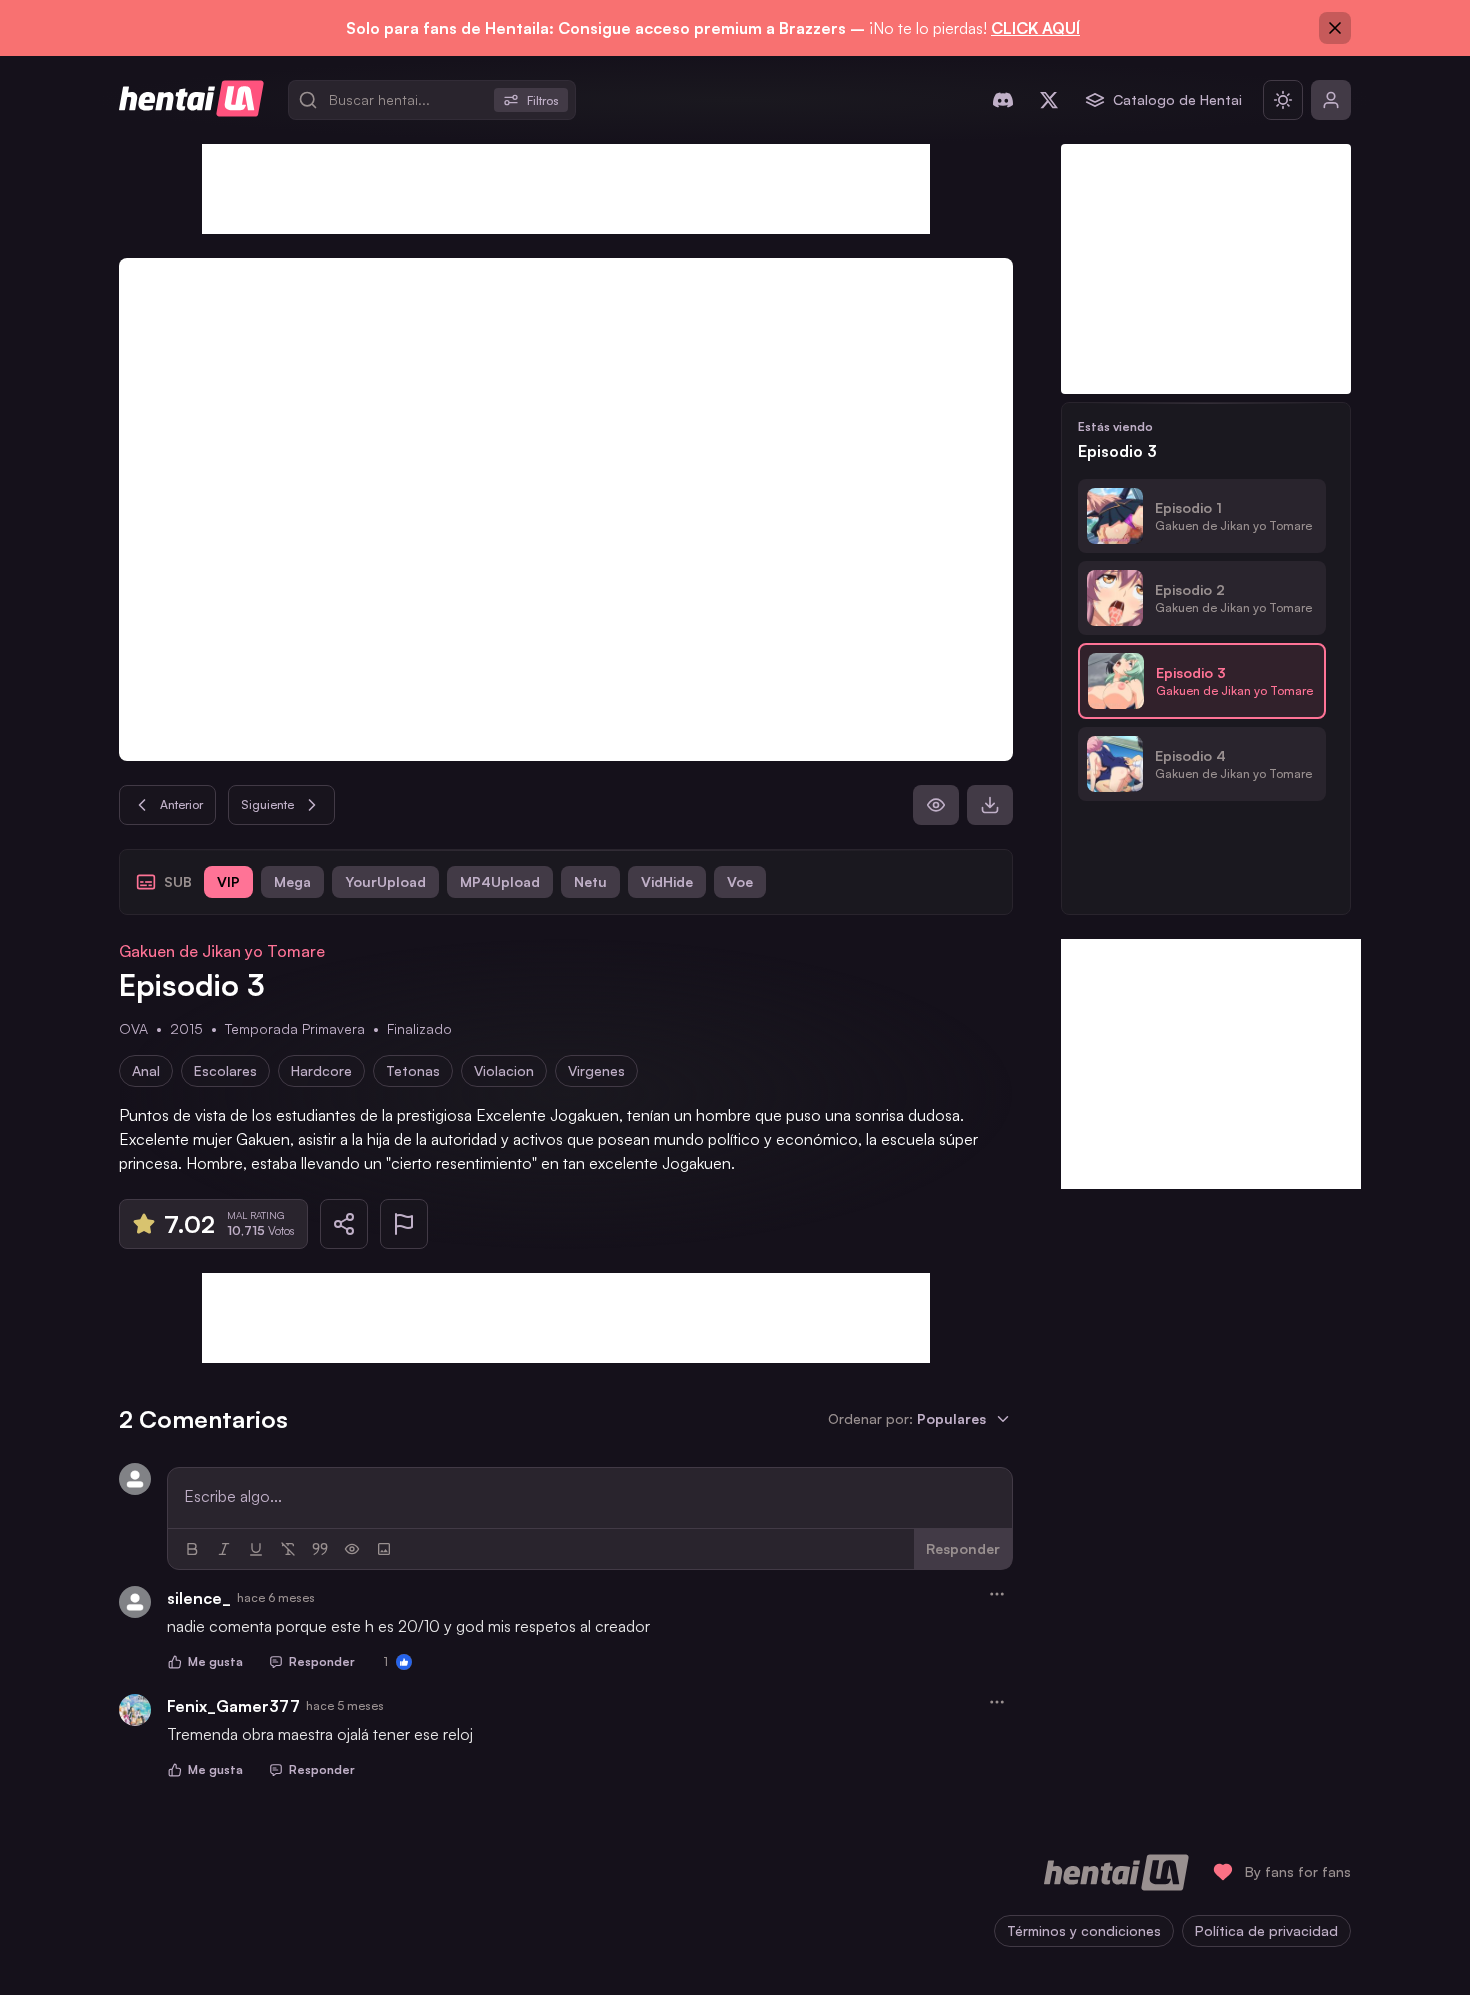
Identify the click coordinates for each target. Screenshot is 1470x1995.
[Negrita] (192, 1549)
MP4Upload (500, 881)
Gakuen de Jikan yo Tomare (222, 951)
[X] (1049, 100)
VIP (228, 881)
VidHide (667, 881)
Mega (292, 881)
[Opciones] (997, 1594)
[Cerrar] (1335, 28)
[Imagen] (384, 1549)
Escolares (225, 1070)
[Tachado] (288, 1549)
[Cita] (320, 1549)
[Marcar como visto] (936, 805)
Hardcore (321, 1070)
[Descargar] (990, 805)
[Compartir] (344, 1224)
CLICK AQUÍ (1035, 28)
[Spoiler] (352, 1549)
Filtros (543, 100)
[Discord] (1003, 100)
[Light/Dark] (1283, 100)
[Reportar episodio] (404, 1224)
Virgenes (596, 1070)
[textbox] (590, 1496)
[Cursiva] (224, 1549)
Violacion (504, 1070)
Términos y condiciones (1084, 1930)
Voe (740, 881)
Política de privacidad (1266, 1930)
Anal (146, 1070)
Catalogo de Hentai (1177, 99)
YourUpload (385, 881)
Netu (590, 881)
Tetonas (413, 1070)
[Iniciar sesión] (1331, 100)
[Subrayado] (256, 1549)
